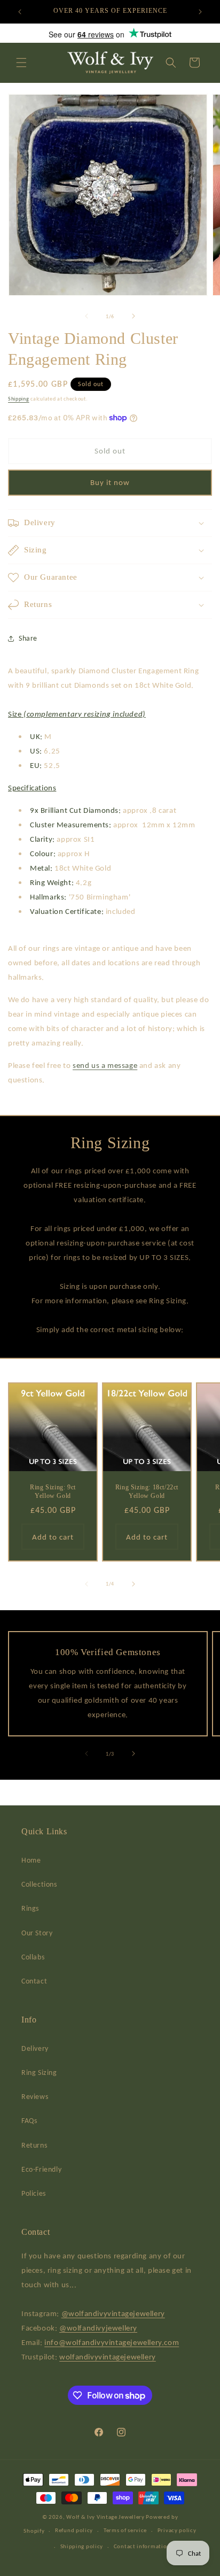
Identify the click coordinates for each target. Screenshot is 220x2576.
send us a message (105, 1065)
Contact (34, 1981)
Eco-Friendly (41, 2169)
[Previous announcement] (20, 12)
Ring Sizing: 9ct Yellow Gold (53, 1491)
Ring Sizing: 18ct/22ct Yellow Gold (147, 1491)
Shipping (19, 399)
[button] (21, 63)
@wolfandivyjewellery (98, 2328)
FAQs (29, 2121)
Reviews (35, 2097)
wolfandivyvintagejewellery (108, 2357)
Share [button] (28, 638)
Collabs (33, 1957)
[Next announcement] (200, 12)
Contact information (142, 2546)
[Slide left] (87, 316)
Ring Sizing (39, 2073)
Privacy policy (177, 2530)
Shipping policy (82, 2546)
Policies (34, 2193)
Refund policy (74, 2530)
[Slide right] (133, 316)
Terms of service (125, 2530)
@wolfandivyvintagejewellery (113, 2313)
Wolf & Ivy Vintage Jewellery (105, 2517)
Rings (30, 1908)
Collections (39, 1884)
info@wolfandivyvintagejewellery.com (112, 2342)
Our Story (37, 1933)
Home (31, 1860)
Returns (34, 2145)
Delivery (35, 2048)
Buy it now (110, 482)
